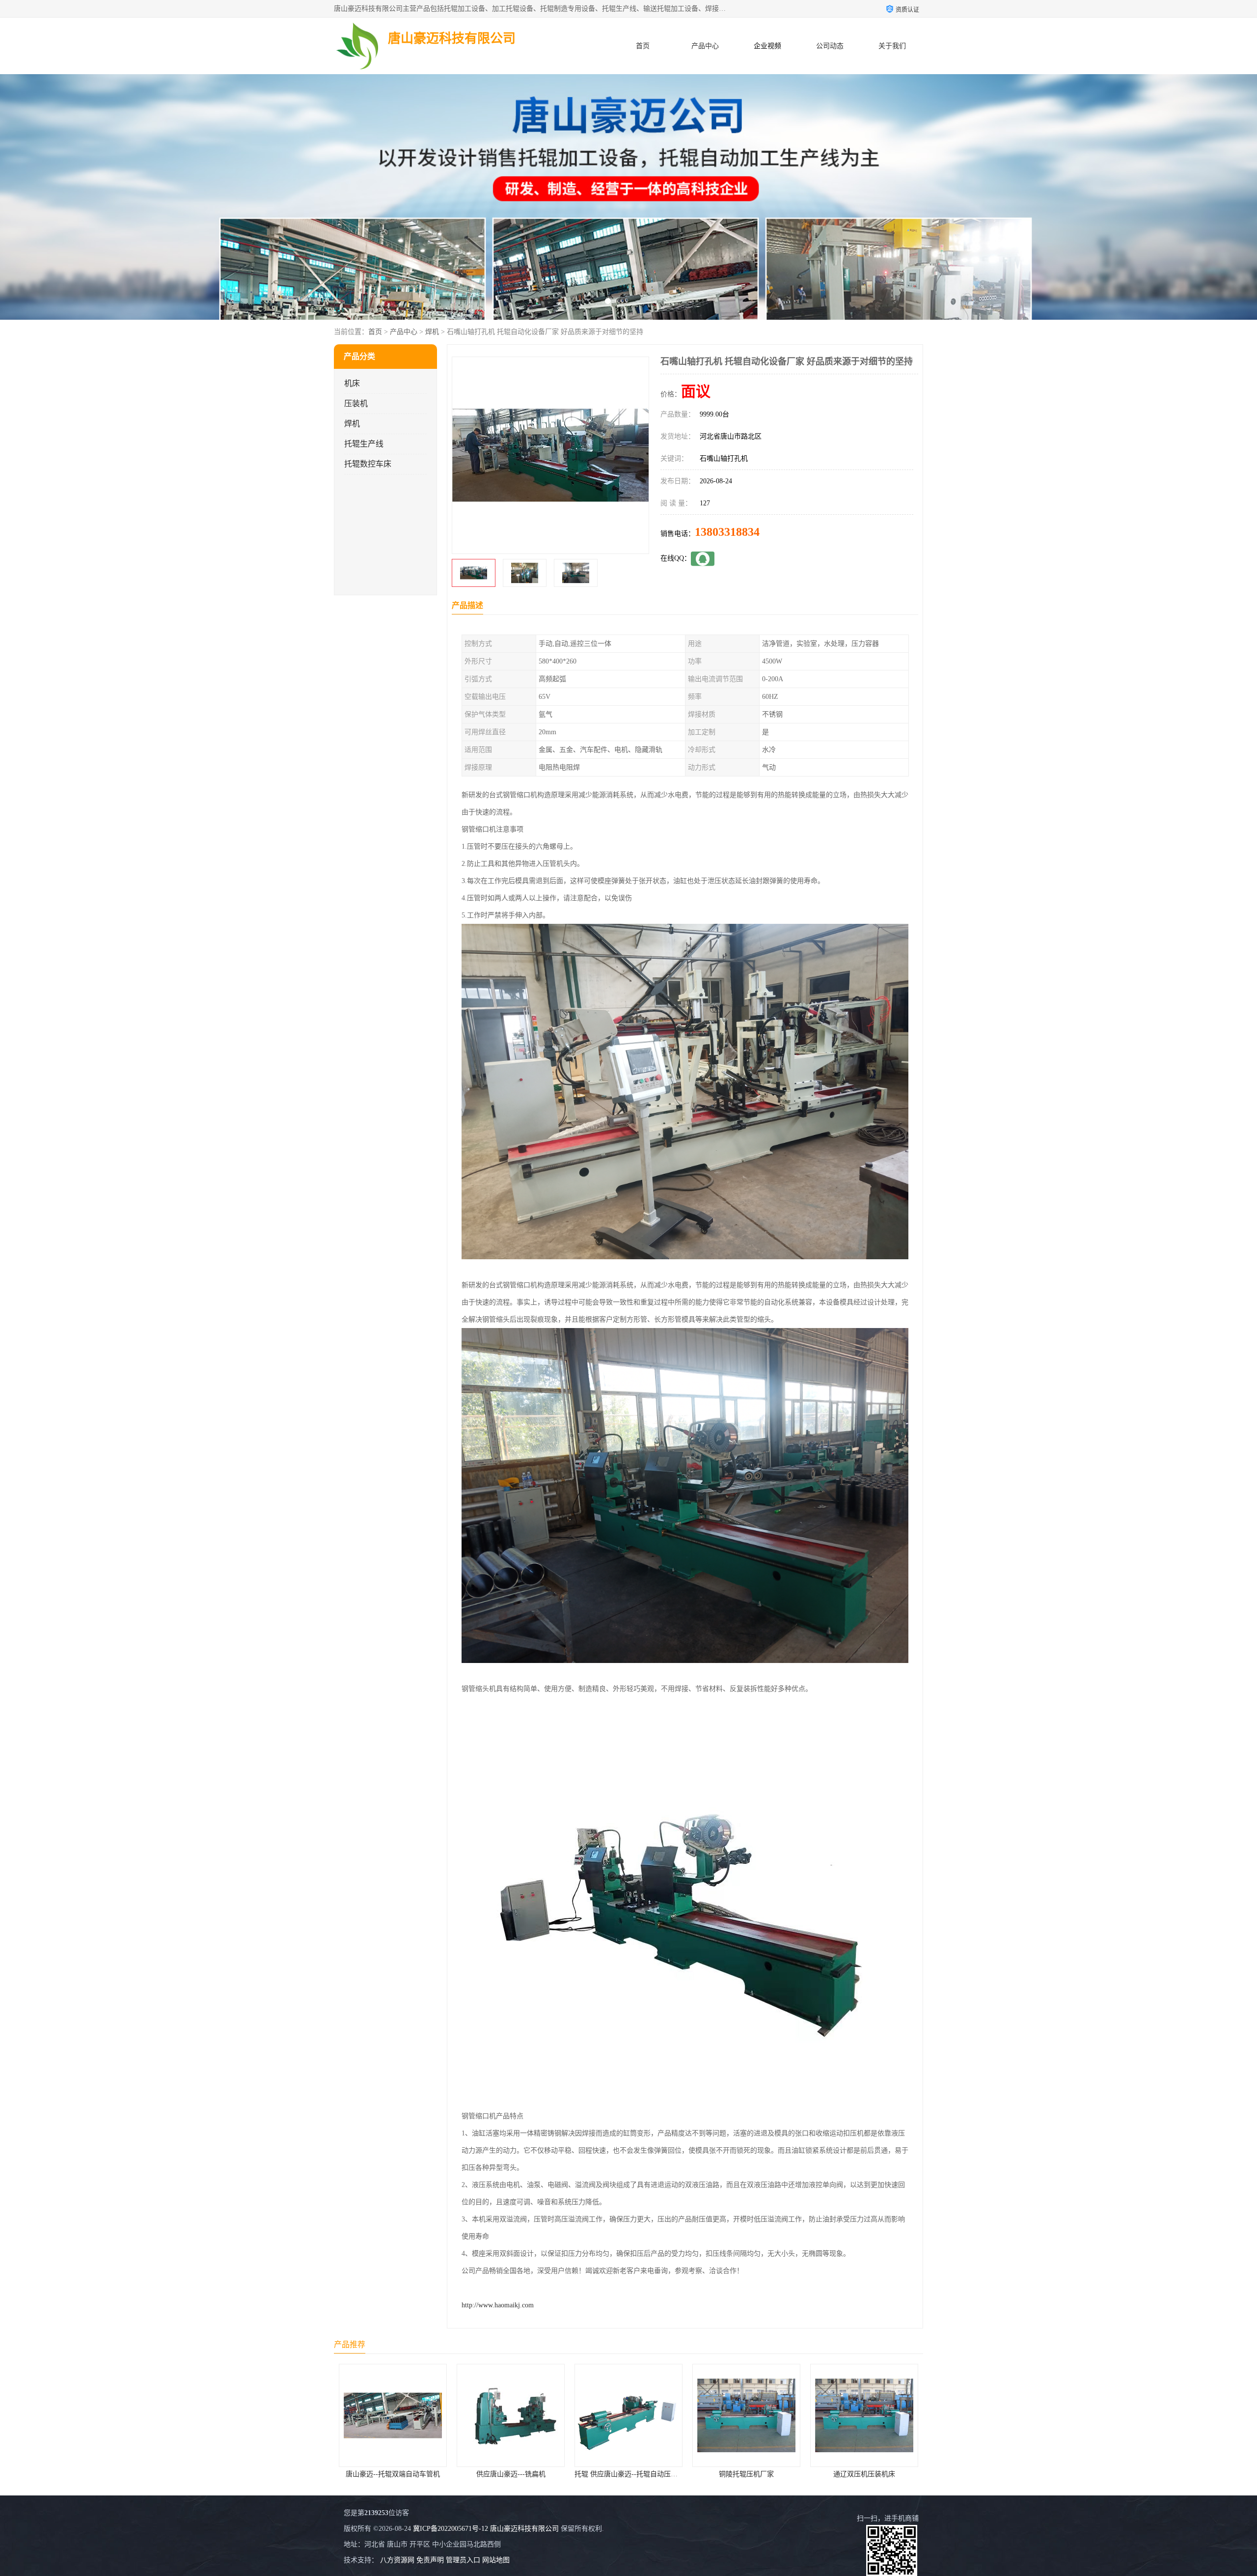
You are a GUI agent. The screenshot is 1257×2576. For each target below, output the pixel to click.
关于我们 (892, 46)
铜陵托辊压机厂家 (511, 2474)
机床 (352, 383)
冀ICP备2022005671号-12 (451, 2529)
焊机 (432, 332)
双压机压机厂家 (864, 2474)
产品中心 (705, 46)
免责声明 (430, 2560)
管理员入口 (463, 2560)
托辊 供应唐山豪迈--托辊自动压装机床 (397, 2474)
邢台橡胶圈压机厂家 (746, 2474)
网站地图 (496, 2560)
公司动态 (830, 46)
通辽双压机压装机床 (628, 2474)
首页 (643, 46)
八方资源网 (397, 2560)
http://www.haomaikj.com (498, 2305)
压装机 (356, 403)
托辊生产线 (364, 444)
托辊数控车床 (368, 464)
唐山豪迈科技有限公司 (524, 2529)
